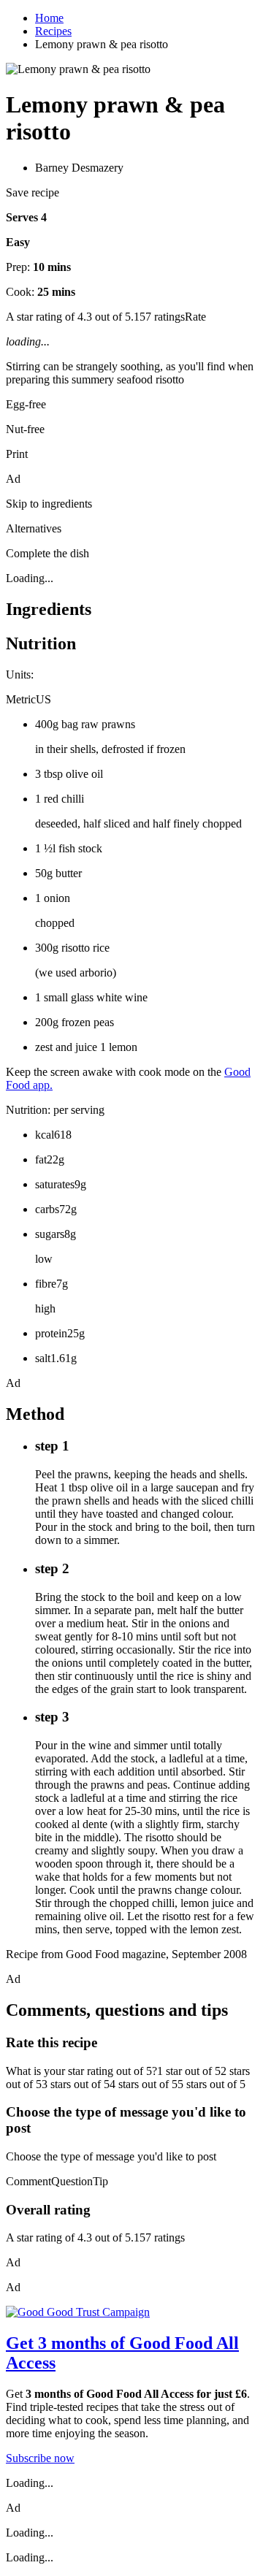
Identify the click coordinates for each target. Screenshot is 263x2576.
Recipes (53, 31)
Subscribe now (40, 2458)
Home (49, 18)
